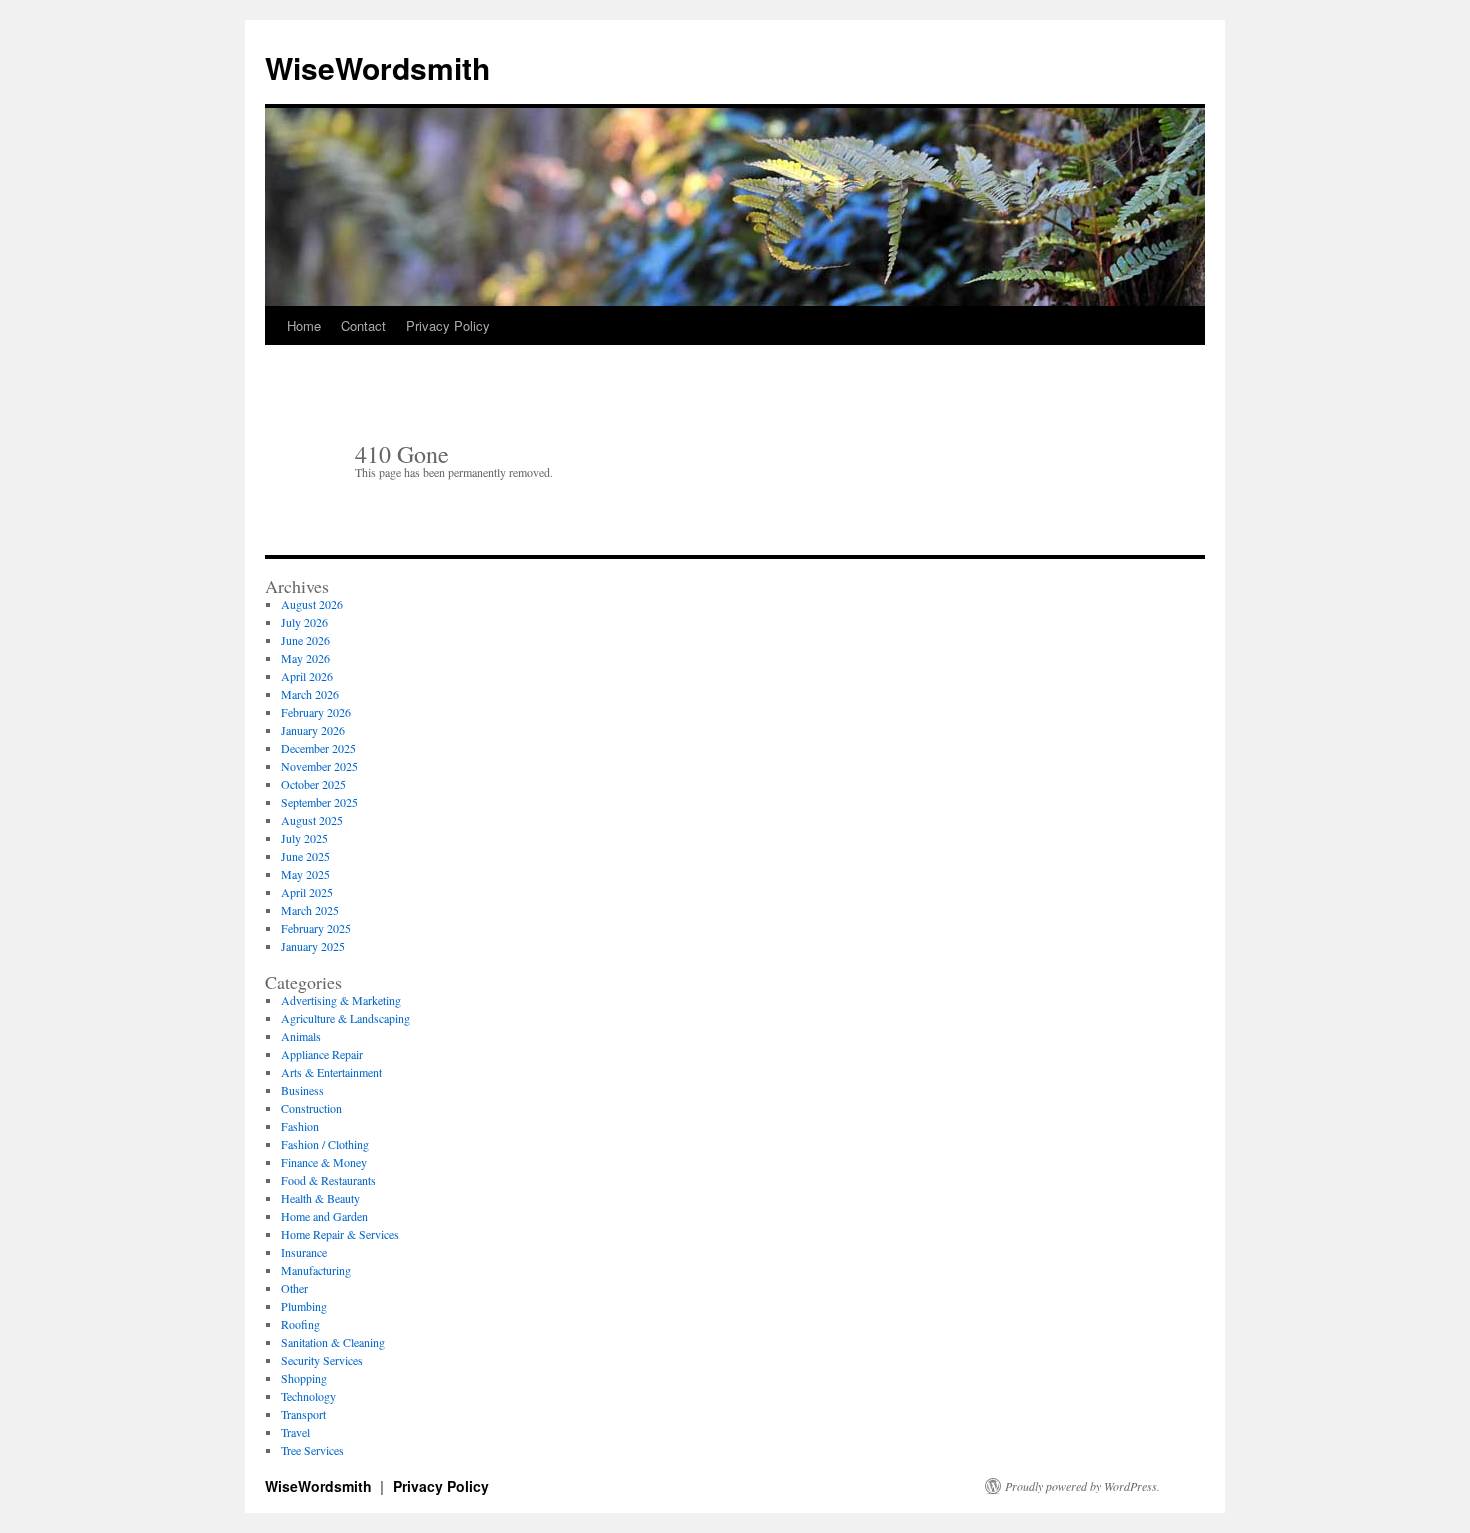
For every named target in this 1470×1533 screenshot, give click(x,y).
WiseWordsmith (377, 67)
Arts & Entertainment (331, 1072)
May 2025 (305, 874)
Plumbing (304, 1306)
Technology (308, 1396)
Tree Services (312, 1450)
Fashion (300, 1126)
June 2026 (305, 640)
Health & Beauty (320, 1198)
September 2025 (319, 802)
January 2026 (313, 730)
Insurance (304, 1252)
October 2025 (313, 784)
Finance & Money (324, 1162)
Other (294, 1288)
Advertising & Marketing (341, 1000)
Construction (311, 1108)
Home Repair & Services (340, 1234)
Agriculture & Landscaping (345, 1018)
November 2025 (319, 766)
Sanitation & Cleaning (333, 1342)
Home (304, 325)
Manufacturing (316, 1270)
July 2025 (304, 838)
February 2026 (316, 712)
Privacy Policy (448, 325)
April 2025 (307, 892)
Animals (301, 1036)
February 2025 (316, 928)
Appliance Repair (322, 1054)
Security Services (322, 1360)
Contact (363, 325)
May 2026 (305, 658)
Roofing (300, 1324)
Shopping (304, 1378)
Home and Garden (324, 1216)
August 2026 (312, 604)
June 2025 (305, 856)
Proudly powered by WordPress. (1082, 1486)
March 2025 (310, 910)
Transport (303, 1414)
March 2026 (310, 694)
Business (302, 1090)
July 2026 (304, 622)
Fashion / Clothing (325, 1144)
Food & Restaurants (328, 1180)
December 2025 (318, 748)
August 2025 (312, 820)
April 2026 (307, 676)
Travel (295, 1432)
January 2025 (313, 946)
